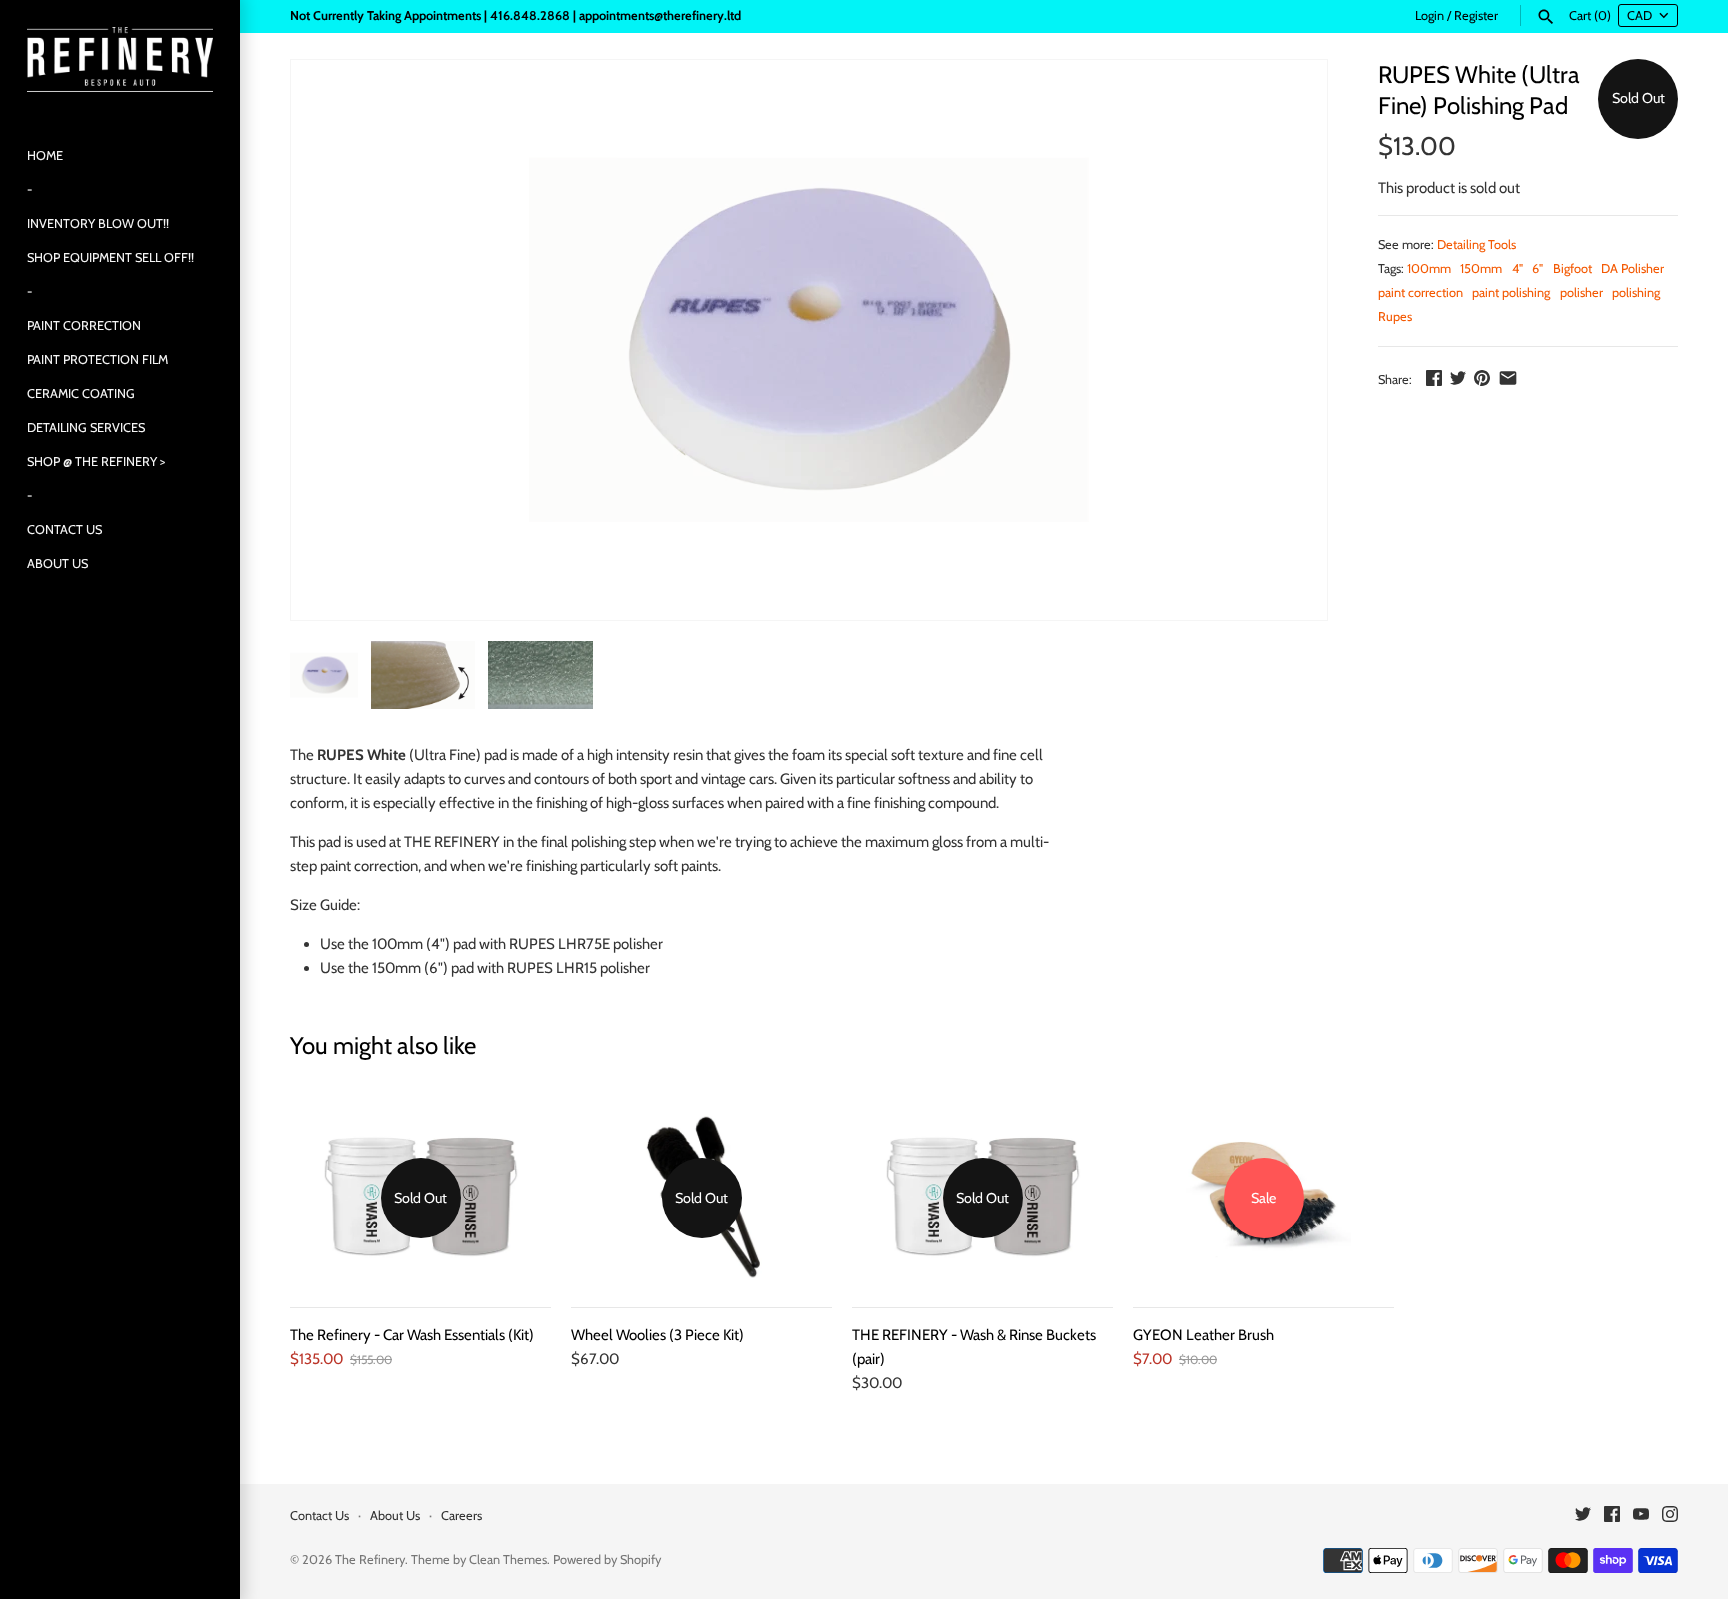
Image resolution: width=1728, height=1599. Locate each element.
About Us (57, 563)
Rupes (1395, 316)
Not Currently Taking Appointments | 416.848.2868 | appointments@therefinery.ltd (515, 15)
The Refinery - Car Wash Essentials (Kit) (412, 1335)
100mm (1429, 268)
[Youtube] (1641, 1516)
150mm (1481, 268)
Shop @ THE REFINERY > (96, 461)
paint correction (1420, 292)
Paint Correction (84, 325)
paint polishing (1511, 292)
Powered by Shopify (607, 1559)
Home (45, 155)
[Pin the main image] (1482, 378)
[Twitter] (1583, 1516)
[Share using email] (1508, 378)
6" (1537, 268)
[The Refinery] (120, 59)
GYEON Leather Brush (1203, 1335)
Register (1476, 15)
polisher (1581, 292)
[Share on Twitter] (1458, 378)
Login (1429, 15)
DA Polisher (1632, 268)
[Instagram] (1670, 1516)
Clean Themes (508, 1559)
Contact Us (64, 529)
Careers (461, 1515)
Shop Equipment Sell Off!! (110, 257)
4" (1517, 268)
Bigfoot (1572, 268)
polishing (1636, 292)
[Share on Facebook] (1434, 378)
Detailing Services (86, 427)
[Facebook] (1612, 1516)
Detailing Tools (1476, 244)
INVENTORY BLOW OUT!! (98, 223)
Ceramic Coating (81, 393)
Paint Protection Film (97, 359)
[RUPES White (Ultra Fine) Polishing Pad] (809, 340)
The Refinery (370, 1559)
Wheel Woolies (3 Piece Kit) (657, 1335)
